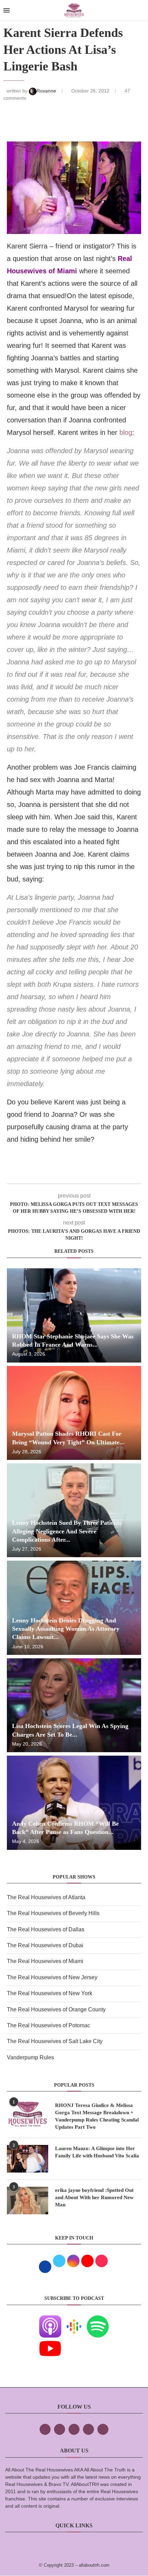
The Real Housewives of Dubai (45, 1945)
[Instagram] (74, 2429)
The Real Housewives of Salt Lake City (55, 2041)
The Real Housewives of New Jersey (52, 1977)
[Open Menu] (7, 10)
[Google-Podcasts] (74, 2320)
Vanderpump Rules (30, 2057)
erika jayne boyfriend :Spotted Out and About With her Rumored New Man (94, 2197)
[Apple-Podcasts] (50, 2320)
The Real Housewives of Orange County (56, 2009)
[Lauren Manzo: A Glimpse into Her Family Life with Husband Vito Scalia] (28, 2159)
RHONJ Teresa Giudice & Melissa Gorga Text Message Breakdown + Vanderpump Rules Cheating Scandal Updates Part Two (97, 2116)
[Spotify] (98, 2320)
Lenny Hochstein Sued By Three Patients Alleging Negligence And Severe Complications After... (67, 1531)
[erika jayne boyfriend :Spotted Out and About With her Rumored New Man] (28, 2201)
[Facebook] (45, 2429)
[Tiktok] (88, 2429)
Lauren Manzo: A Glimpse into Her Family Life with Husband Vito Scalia (97, 2152)
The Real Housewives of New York (50, 1993)
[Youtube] (50, 2342)
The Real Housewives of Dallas (46, 1929)
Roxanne (47, 91)
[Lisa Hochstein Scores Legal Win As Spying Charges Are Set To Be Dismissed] (74, 1705)
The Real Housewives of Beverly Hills (53, 1913)
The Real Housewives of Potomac (49, 2025)
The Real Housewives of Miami (45, 1961)
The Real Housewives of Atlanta (46, 1897)
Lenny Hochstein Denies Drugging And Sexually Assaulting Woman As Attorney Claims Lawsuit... (66, 1629)
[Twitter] (60, 2429)
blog (126, 432)
